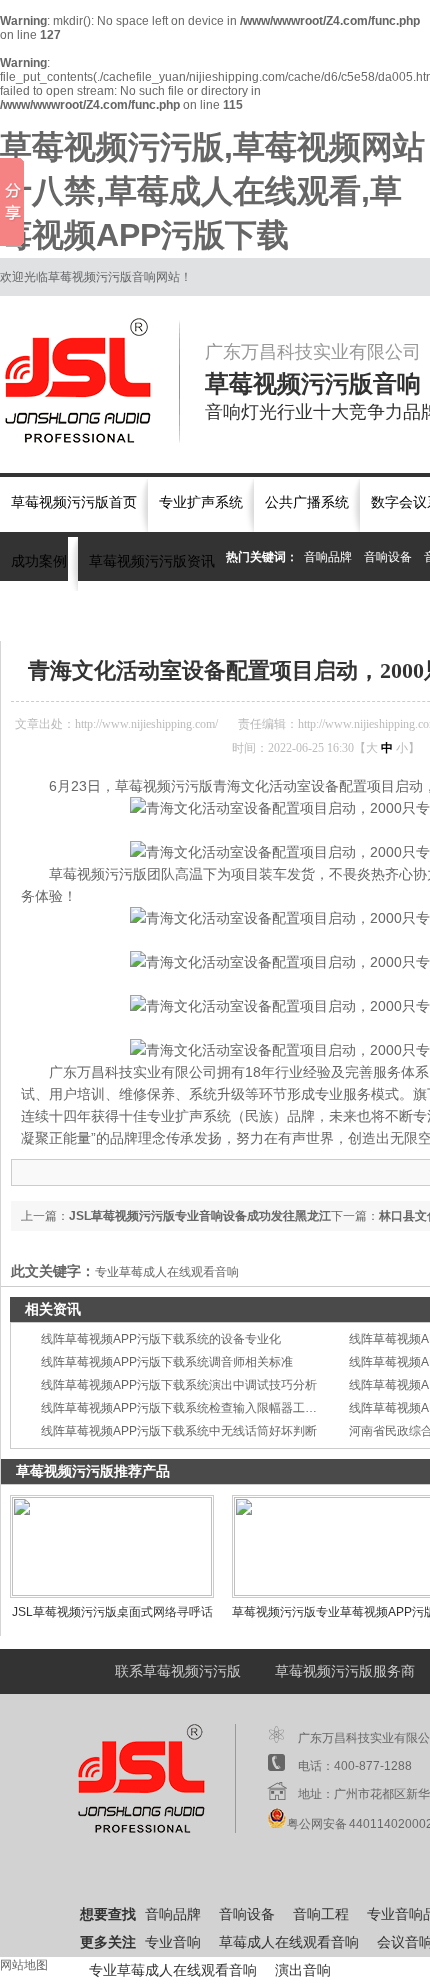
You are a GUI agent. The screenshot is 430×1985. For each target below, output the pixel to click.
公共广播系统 (307, 502)
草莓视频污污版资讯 (152, 561)
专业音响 (173, 1942)
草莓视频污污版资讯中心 (173, 614)
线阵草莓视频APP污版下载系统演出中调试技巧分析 (179, 1385)
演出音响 (303, 1970)
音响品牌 (328, 557)
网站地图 (24, 1965)
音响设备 (388, 557)
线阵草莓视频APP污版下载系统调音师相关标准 (167, 1362)
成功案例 (39, 561)
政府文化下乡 (288, 614)
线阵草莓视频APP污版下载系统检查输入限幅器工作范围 (191, 1408)
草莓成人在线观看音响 (289, 1942)
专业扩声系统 (201, 502)
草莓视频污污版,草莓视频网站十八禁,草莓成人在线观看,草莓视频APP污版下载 (212, 191)
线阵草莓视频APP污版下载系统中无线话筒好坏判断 (179, 1431)
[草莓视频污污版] (90, 381)
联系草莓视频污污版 (178, 1671)
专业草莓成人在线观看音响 (167, 1272)
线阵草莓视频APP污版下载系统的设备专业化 (161, 1339)
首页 (82, 614)
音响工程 (321, 1914)
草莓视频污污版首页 (74, 502)
